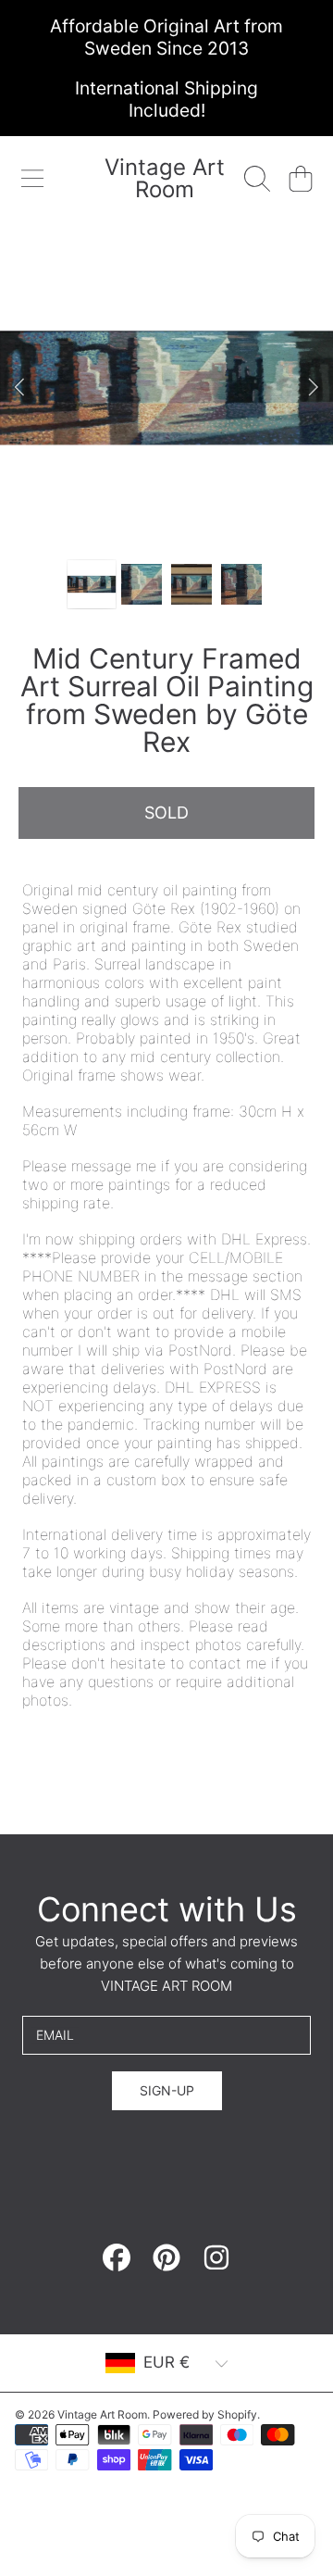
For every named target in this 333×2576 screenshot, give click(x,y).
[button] (32, 179)
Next (314, 388)
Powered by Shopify (205, 2414)
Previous (19, 388)
